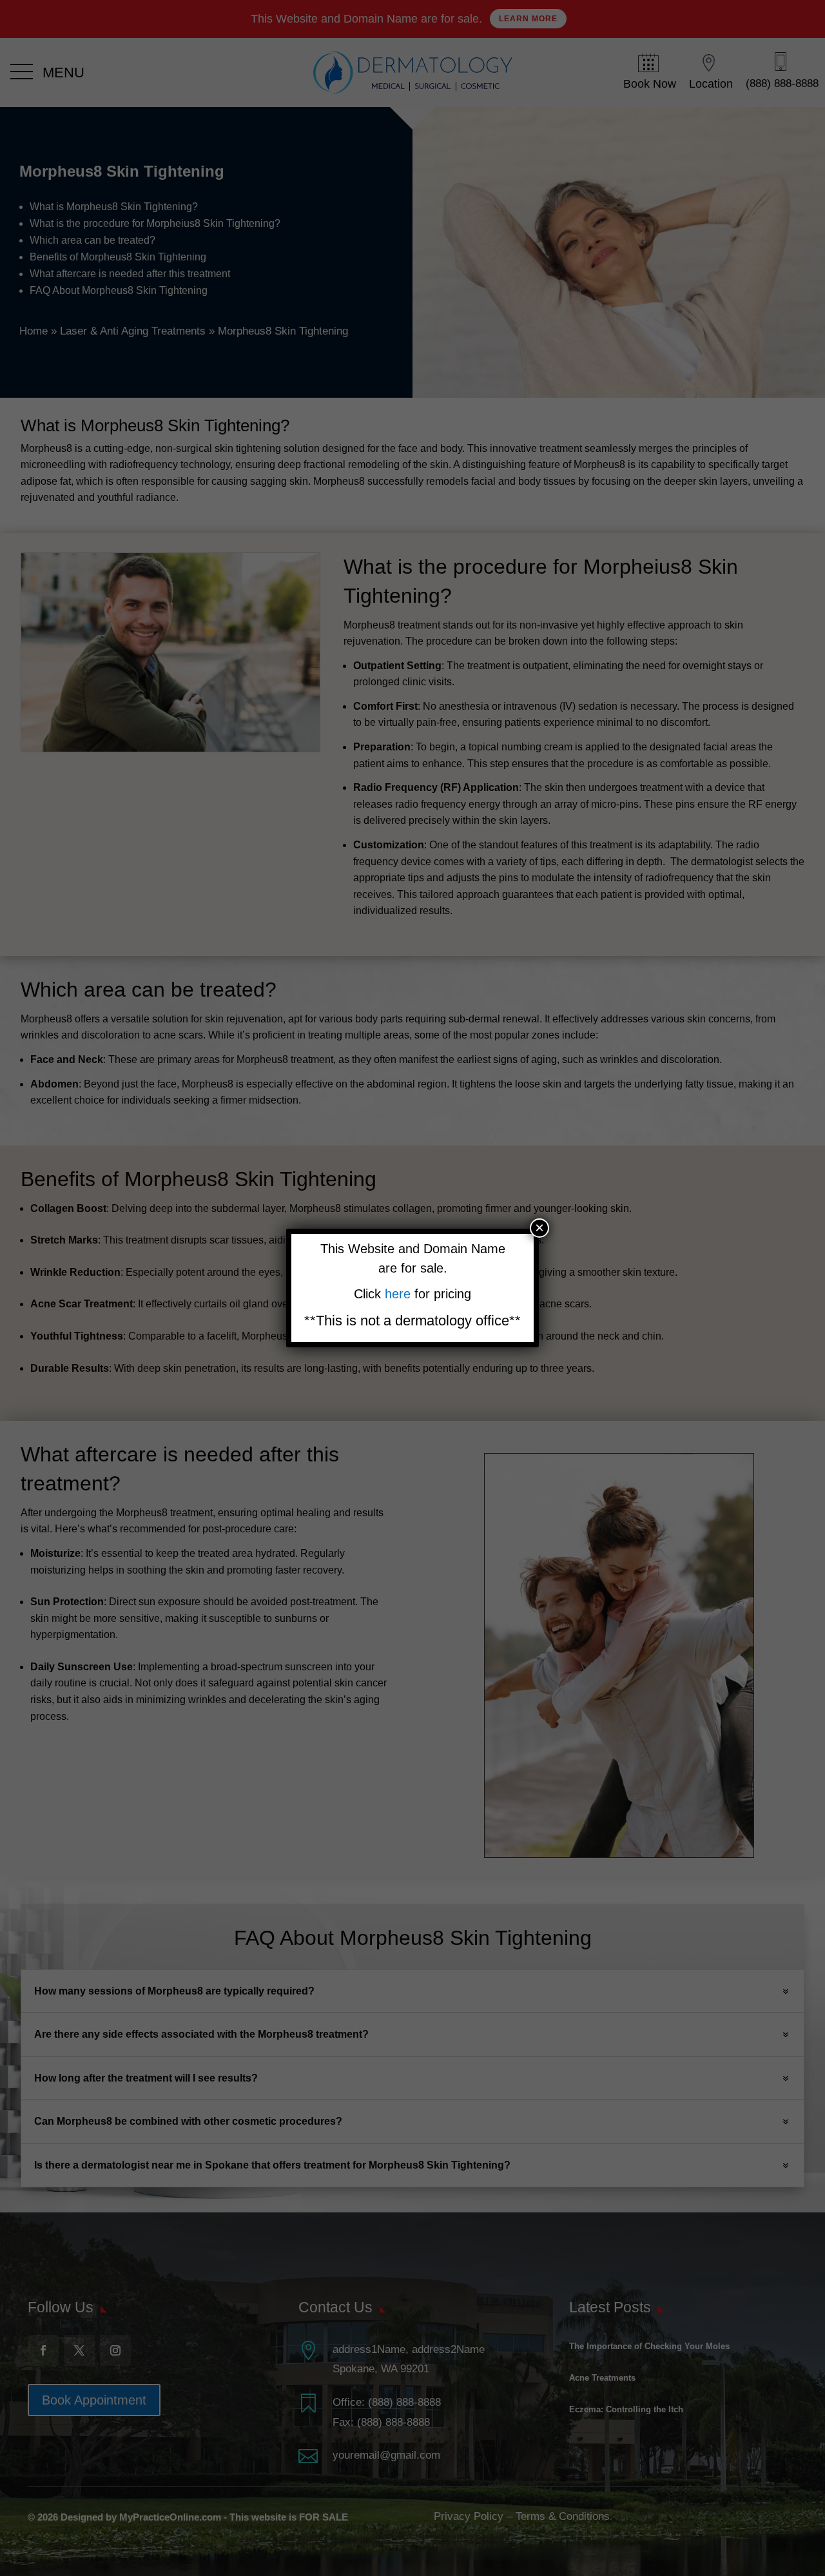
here (400, 1294)
